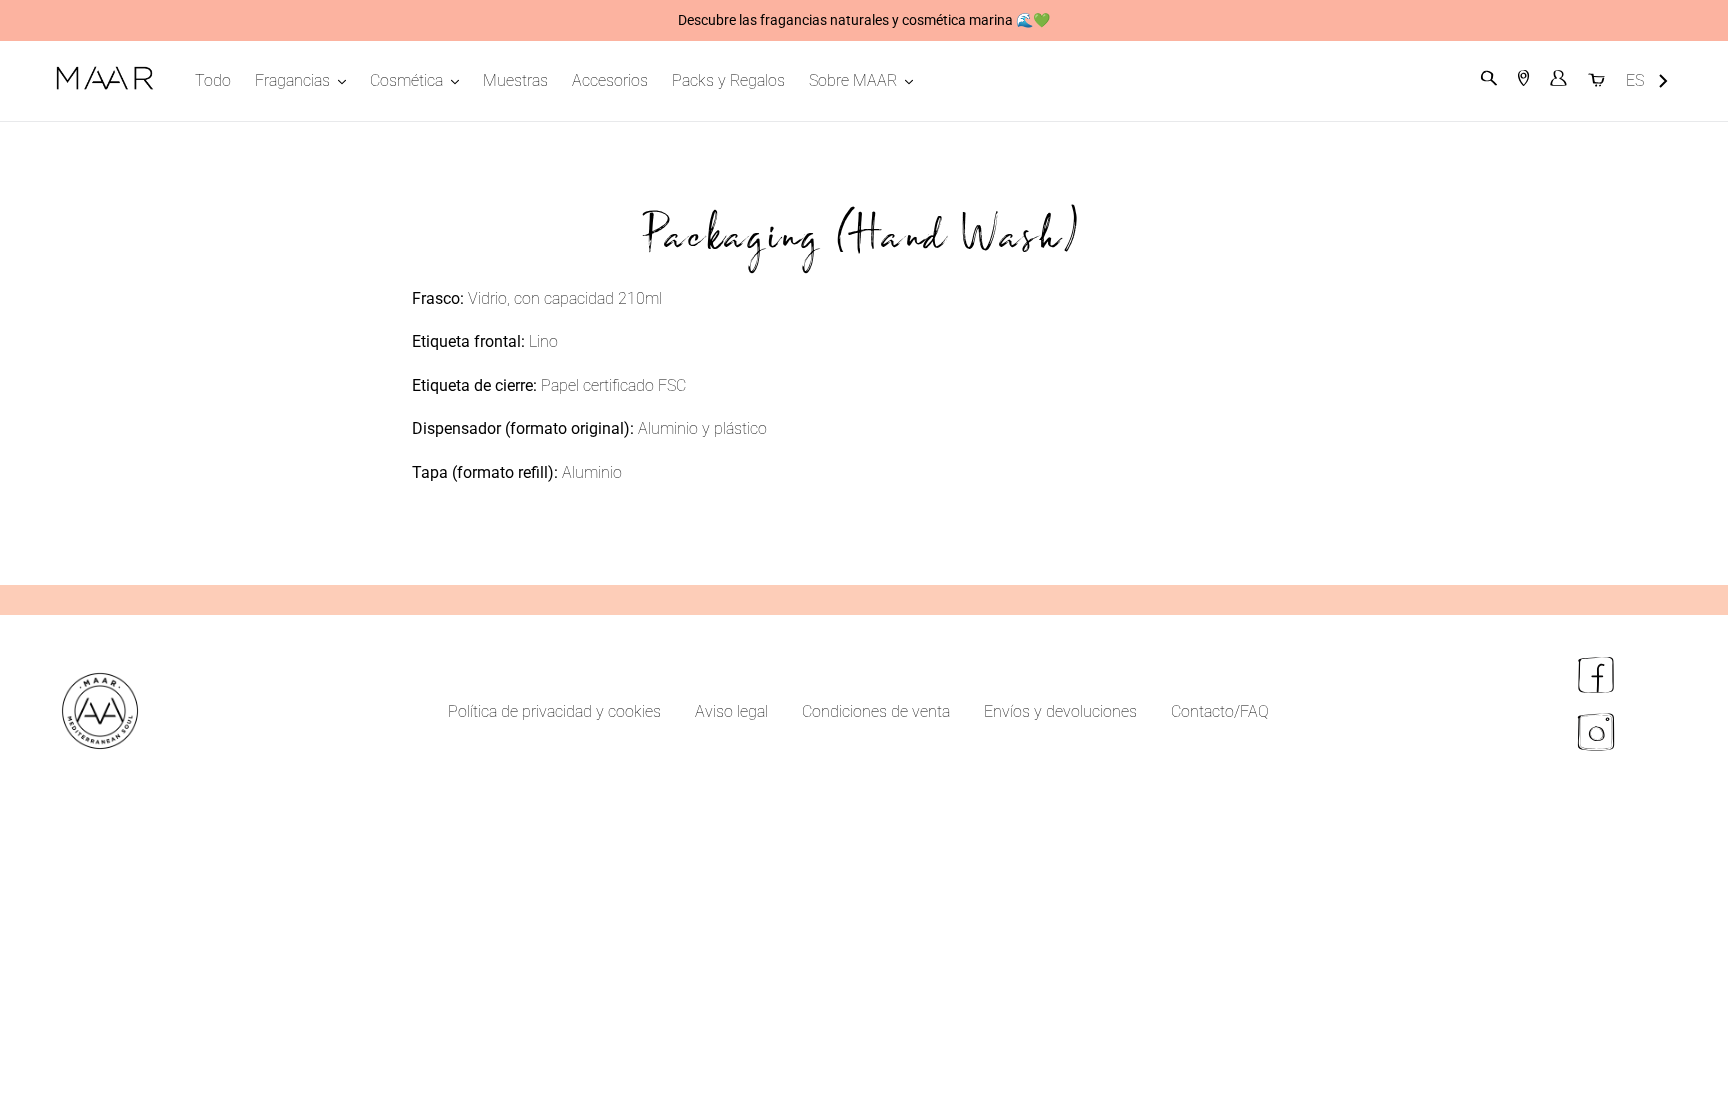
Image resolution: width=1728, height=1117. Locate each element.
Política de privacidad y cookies (554, 711)
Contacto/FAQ (1220, 711)
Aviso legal (731, 711)
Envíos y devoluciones (1060, 711)
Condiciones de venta (876, 711)
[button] (1647, 81)
